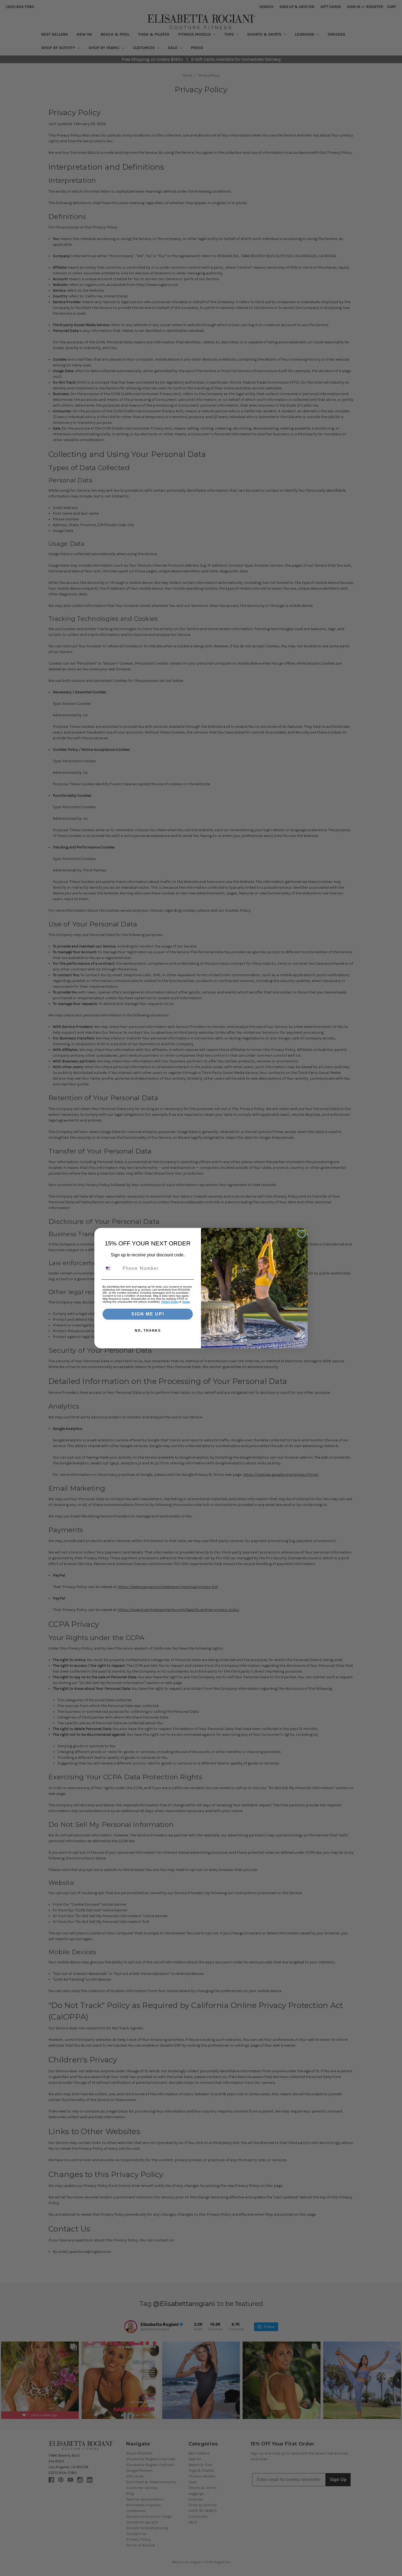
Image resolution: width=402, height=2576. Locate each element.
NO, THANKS (148, 1331)
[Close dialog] (302, 1234)
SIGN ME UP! (148, 1314)
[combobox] (111, 1268)
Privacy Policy (170, 1302)
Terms (186, 1302)
